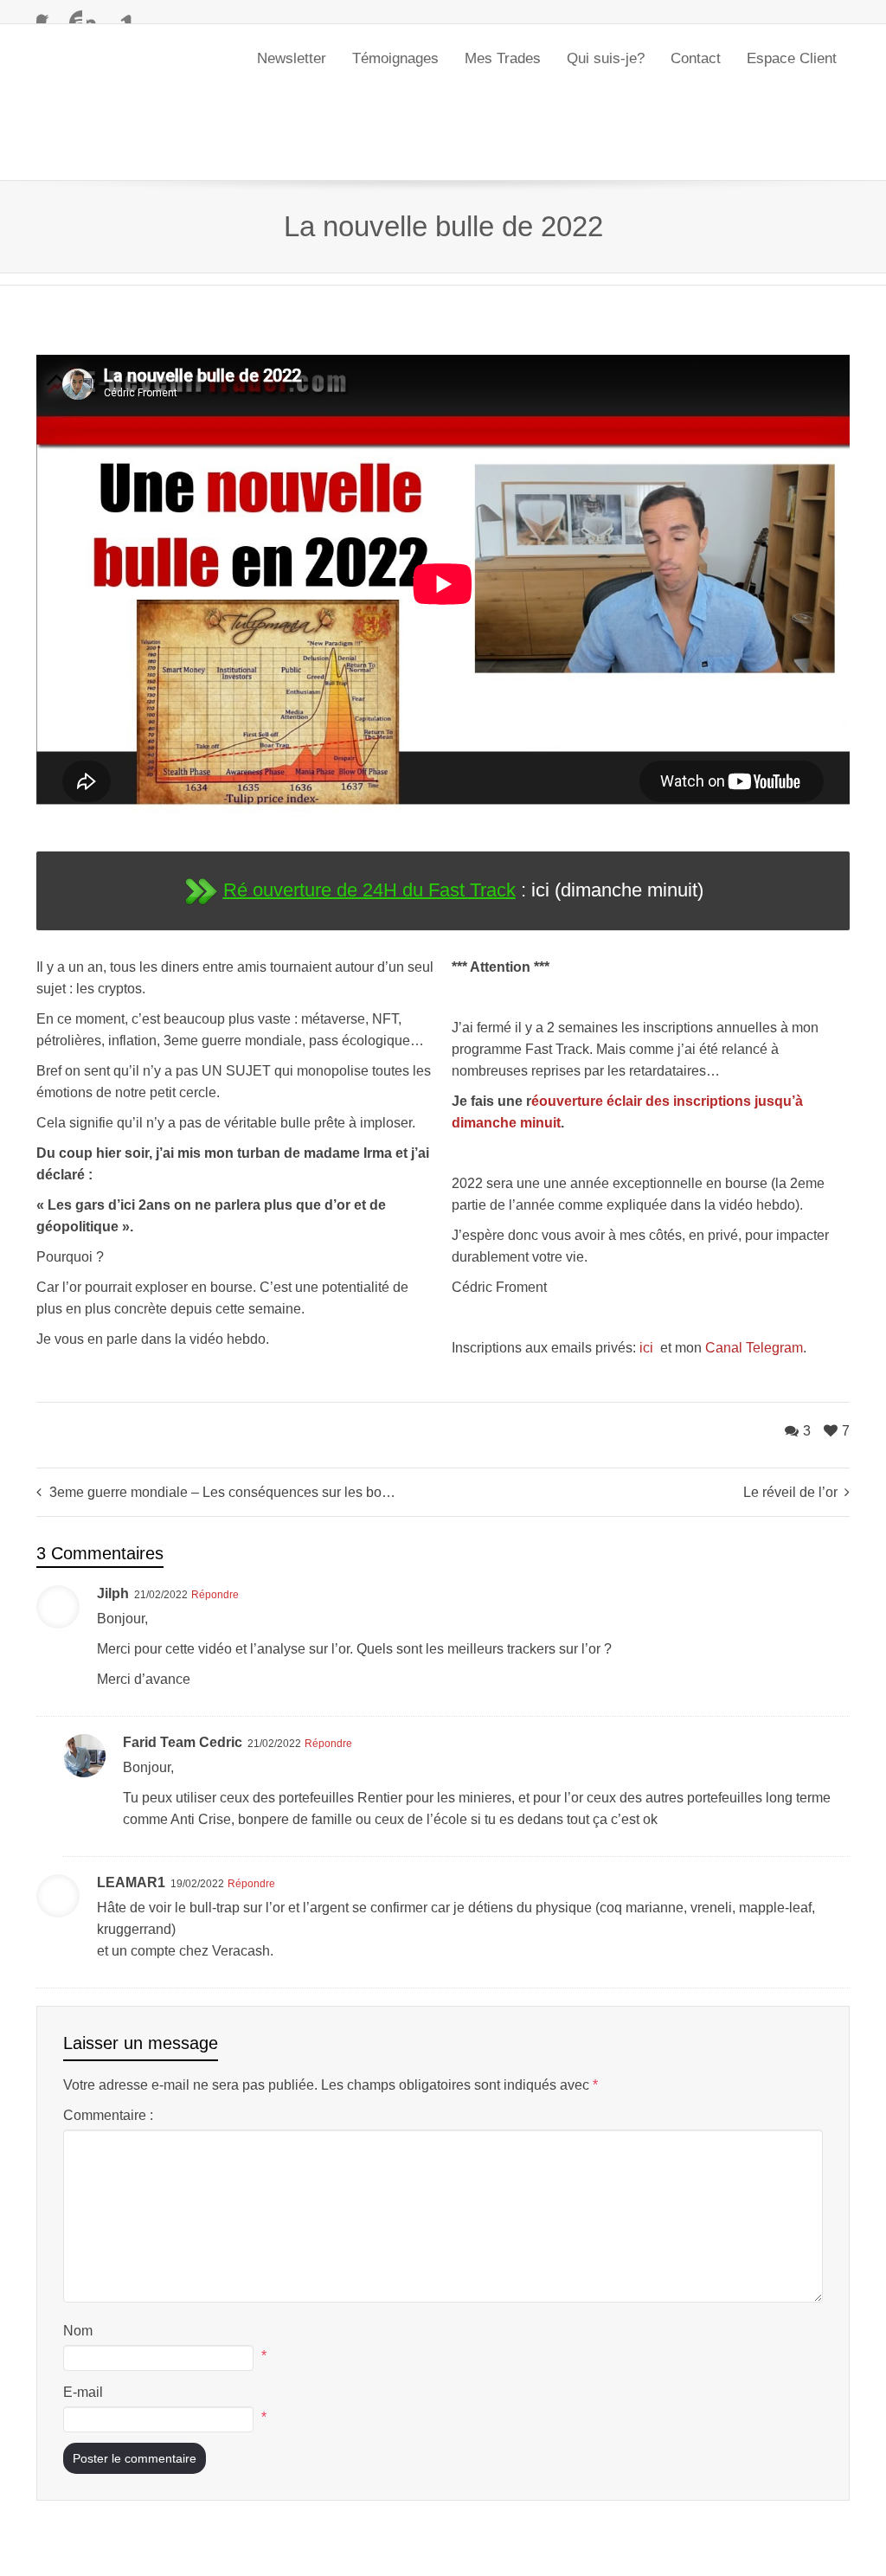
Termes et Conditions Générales (360, 2552)
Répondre (215, 1508)
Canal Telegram (754, 1261)
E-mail (83, 2306)
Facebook (47, 13)
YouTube (72, 13)
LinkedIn (122, 13)
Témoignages (395, 58)
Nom (78, 2244)
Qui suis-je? (606, 58)
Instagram (97, 13)
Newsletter (292, 58)
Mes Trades (503, 58)
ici (648, 1261)
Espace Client (792, 58)
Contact (696, 58)
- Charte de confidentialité (229, 2552)
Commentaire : (108, 2029)
